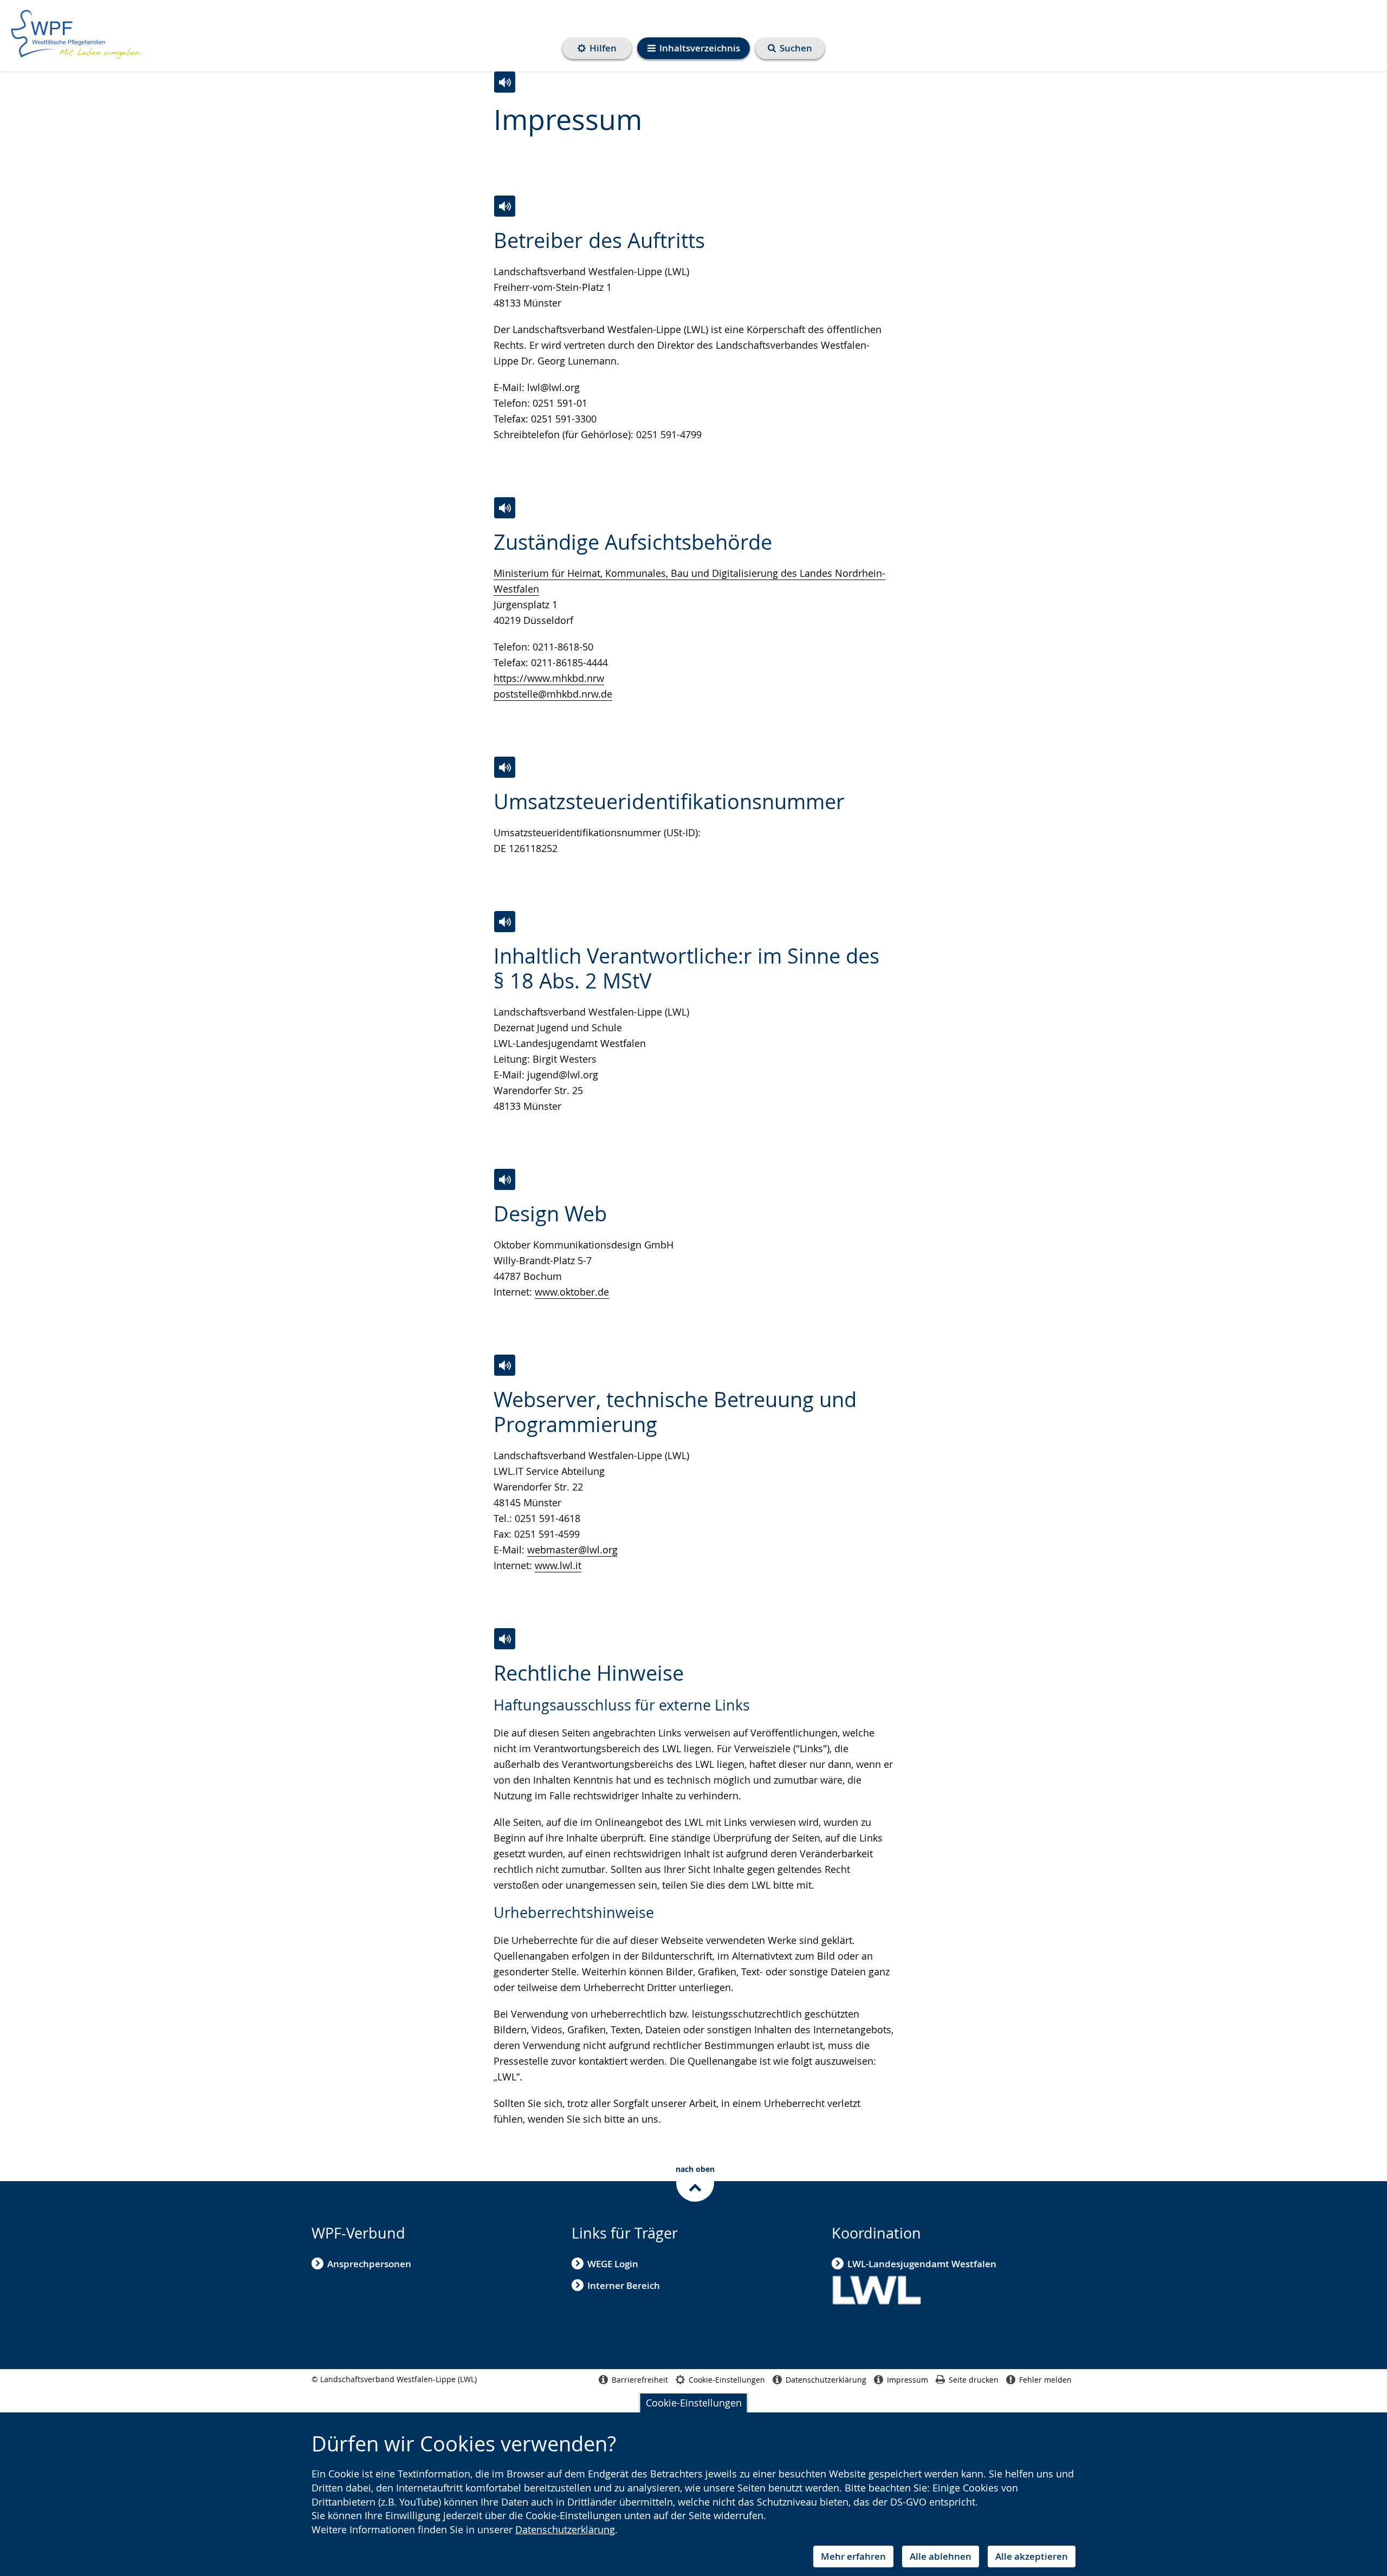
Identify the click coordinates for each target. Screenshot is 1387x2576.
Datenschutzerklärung (565, 2529)
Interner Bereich (624, 2285)
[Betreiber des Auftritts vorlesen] (505, 206)
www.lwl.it (558, 1565)
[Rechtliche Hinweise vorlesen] (505, 1639)
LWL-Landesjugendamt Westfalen (922, 2264)
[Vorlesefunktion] (505, 82)
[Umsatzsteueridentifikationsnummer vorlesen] (505, 767)
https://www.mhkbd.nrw (549, 678)
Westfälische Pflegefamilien (76, 34)
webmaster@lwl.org (572, 1550)
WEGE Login (613, 2264)
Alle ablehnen (941, 2556)
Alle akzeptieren (1032, 2556)
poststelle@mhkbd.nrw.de (553, 694)
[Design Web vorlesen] (505, 1179)
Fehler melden (1045, 2380)
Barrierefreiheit (640, 2380)
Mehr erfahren (853, 2556)
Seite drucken (974, 2380)
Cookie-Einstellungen (694, 2403)
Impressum (908, 2380)
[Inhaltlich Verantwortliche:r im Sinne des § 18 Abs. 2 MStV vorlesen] (505, 922)
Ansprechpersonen (369, 2264)
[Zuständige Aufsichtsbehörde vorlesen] (505, 508)
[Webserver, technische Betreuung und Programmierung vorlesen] (505, 1365)
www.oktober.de (572, 1292)
